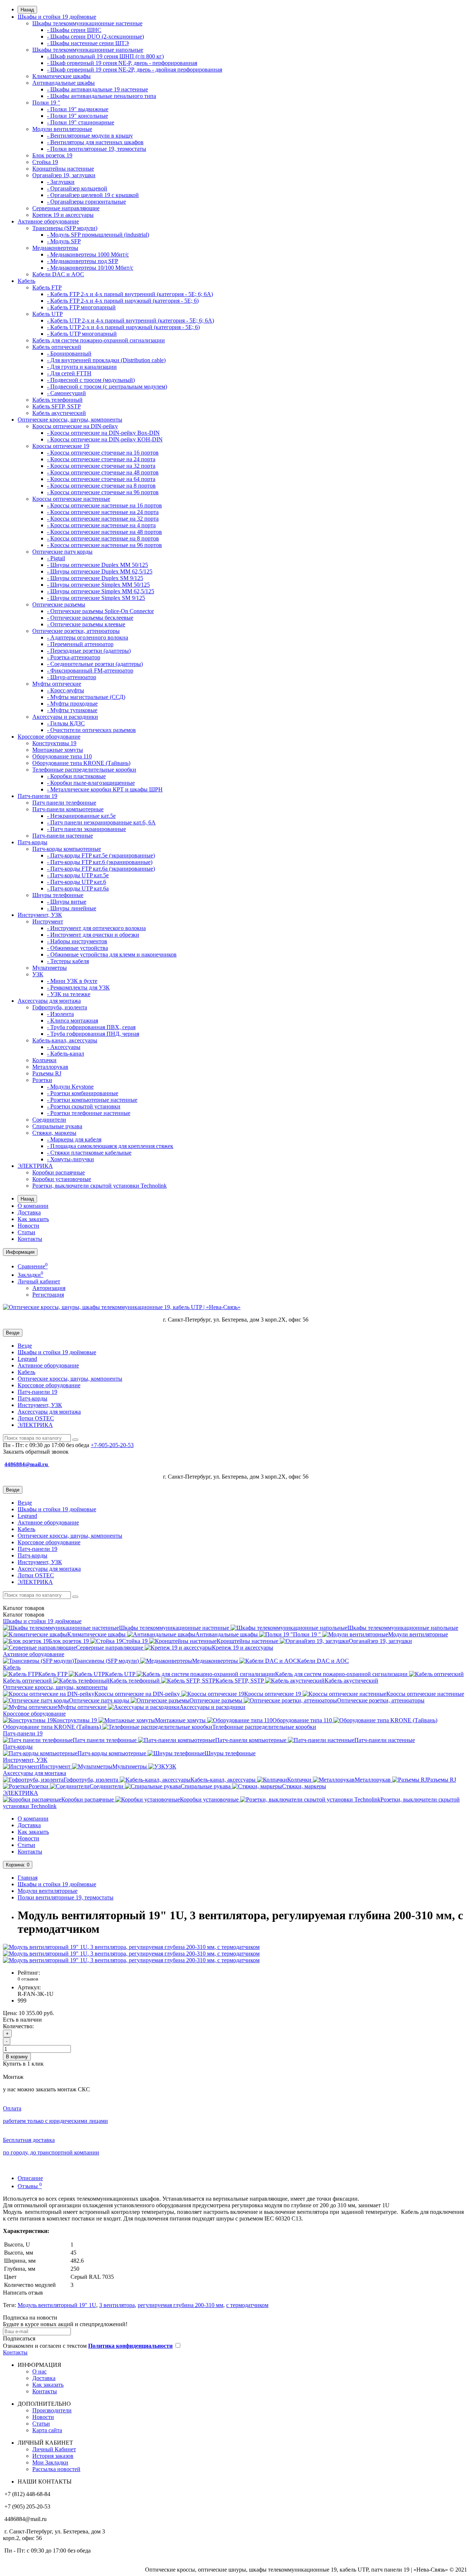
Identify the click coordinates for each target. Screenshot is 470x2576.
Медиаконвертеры (55, 248)
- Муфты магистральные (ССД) (86, 697)
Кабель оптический (57, 347)
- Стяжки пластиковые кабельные (89, 1153)
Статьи (26, 1232)
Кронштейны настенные (63, 169)
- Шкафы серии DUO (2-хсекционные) (95, 37)
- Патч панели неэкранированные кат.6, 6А (101, 822)
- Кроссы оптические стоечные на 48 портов (103, 472)
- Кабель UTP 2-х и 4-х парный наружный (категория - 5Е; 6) (123, 327)
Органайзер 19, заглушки (64, 175)
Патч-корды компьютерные (67, 849)
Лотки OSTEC (36, 1418)
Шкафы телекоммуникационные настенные (87, 23)
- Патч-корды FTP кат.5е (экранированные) (101, 855)
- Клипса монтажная (73, 1021)
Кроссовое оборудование (49, 737)
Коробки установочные (62, 1179)
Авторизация (49, 1288)
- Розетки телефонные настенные (89, 1113)
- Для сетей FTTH (69, 373)
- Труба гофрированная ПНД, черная (93, 1034)
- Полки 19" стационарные (81, 122)
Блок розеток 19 (52, 155)
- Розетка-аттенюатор (74, 657)
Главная (28, 1878)
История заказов (53, 2456)
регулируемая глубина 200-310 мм (180, 2305)
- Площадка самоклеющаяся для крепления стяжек (110, 1146)
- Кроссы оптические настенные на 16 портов (104, 505)
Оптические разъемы (59, 604)
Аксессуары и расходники (65, 717)
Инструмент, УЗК (40, 915)
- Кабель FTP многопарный (81, 307)
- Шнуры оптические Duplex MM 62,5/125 (100, 571)
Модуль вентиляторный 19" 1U (57, 2305)
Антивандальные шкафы (64, 83)
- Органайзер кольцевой (77, 188)
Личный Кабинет (54, 2449)
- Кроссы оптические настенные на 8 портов (103, 538)
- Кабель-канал (66, 1054)
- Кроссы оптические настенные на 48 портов (104, 532)
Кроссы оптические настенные (71, 499)
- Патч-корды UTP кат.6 (77, 882)
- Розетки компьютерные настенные (92, 1100)
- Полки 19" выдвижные (78, 109)
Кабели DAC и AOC (58, 274)
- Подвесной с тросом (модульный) (91, 380)
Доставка (29, 1212)
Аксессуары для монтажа (49, 1001)
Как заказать (33, 1219)
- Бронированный (69, 354)
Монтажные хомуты (58, 750)
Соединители (49, 1120)
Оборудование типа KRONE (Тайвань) (81, 763)
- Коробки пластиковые (76, 776)
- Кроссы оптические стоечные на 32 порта (101, 466)
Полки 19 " (46, 103)
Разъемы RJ (47, 1073)
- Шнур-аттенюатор (72, 677)
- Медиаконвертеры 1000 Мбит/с (88, 254)
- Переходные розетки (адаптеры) (89, 651)
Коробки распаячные (59, 1172)
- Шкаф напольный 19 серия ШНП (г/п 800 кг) (105, 56)
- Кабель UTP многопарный (82, 334)
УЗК (38, 974)
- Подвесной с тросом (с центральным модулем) (107, 387)
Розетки (42, 1080)
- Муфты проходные (72, 704)
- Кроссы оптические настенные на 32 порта (103, 519)
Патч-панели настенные (63, 836)
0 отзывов (28, 1979)
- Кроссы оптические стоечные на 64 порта (101, 479)
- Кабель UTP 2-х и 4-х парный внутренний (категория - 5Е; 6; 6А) (131, 320)
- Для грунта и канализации (82, 367)
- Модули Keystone (70, 1087)
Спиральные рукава (57, 1126)
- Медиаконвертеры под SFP (83, 261)
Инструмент (48, 921)
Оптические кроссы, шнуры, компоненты (70, 420)
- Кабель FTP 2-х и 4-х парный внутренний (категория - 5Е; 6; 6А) (130, 294)
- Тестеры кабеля (68, 961)
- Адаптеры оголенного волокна (88, 637)
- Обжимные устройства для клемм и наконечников (112, 954)
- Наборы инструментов (77, 941)
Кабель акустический (59, 413)
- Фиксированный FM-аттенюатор (90, 671)
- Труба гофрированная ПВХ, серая (91, 1027)
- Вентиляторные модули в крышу (90, 136)
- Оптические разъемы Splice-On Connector (100, 611)
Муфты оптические (57, 684)
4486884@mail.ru (27, 1464)
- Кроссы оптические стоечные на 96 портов (103, 492)
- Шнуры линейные (72, 908)
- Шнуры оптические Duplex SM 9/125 (95, 578)
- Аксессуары (64, 1047)
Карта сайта (47, 2430)
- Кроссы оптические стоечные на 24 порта (101, 459)
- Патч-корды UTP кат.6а (78, 888)
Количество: (18, 2026)
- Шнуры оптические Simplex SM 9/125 (96, 598)
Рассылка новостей (56, 2469)
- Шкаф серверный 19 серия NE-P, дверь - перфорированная (122, 63)
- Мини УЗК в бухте (72, 981)
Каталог (24, 1615)
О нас (39, 2371)
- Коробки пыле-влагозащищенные (91, 783)
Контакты (30, 1239)
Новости (28, 1226)
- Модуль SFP (64, 241)
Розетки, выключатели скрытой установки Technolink (100, 1186)
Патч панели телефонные (64, 803)
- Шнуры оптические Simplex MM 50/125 (98, 585)
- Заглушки (61, 182)
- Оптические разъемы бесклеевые (90, 618)
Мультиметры (50, 968)
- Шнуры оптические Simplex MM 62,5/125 (101, 591)
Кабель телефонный (57, 400)
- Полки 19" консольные (77, 116)
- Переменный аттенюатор (80, 644)
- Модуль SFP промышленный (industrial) (98, 235)
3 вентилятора (117, 2305)
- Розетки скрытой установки (84, 1106)
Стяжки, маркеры (54, 1133)
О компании (33, 1206)
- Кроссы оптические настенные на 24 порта (103, 512)
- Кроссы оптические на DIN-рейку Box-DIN (103, 433)
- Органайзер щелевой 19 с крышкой (93, 195)
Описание (30, 2178)
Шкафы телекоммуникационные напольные (88, 50)
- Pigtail (56, 558)
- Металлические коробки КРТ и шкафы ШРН (105, 789)
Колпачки (44, 1060)
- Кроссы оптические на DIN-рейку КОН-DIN (105, 439)
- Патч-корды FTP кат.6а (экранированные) (101, 869)
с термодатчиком (247, 2305)
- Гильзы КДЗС (66, 723)
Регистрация (48, 1295)
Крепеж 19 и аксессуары (63, 215)
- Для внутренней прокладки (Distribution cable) (106, 360)
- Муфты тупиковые (72, 710)
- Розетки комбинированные (83, 1093)
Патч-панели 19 (37, 796)
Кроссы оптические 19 (61, 446)
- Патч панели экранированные (86, 829)
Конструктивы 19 (54, 743)
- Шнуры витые (67, 902)
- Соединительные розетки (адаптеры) (95, 664)
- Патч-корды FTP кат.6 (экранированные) (100, 862)
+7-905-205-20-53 (112, 1445)
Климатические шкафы (62, 76)
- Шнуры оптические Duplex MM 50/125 (97, 565)
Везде (25, 1346)
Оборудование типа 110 (62, 756)
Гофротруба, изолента (60, 1007)
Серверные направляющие (66, 208)
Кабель (26, 281)
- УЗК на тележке (69, 994)
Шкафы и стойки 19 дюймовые (57, 17)
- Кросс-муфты (66, 690)
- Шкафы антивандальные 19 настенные (97, 89)
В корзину (17, 2057)
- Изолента (60, 1014)
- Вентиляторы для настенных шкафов (95, 142)
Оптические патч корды (62, 552)
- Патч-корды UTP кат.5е (78, 875)
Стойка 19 (45, 162)
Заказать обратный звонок (36, 1452)
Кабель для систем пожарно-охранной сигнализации (99, 340)
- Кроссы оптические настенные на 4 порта (101, 525)
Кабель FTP (47, 287)
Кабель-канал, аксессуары (65, 1040)
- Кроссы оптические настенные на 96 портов (104, 545)
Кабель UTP (48, 314)
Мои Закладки (50, 2462)
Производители (52, 2410)
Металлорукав (50, 1067)
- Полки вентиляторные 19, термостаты (97, 149)
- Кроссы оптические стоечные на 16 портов (103, 453)
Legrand (27, 1359)
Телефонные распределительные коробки (84, 770)
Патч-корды (32, 842)
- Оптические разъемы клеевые (86, 624)
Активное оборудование (48, 221)
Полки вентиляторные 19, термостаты (66, 1897)
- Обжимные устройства (77, 948)
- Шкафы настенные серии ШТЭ (88, 43)
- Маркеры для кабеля (74, 1139)
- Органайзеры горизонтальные (86, 202)
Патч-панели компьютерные (68, 809)
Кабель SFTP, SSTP (57, 406)
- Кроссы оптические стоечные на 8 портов (101, 486)
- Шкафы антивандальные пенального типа (102, 96)
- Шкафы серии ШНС (74, 30)
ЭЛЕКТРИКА (35, 1166)
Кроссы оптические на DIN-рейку (75, 426)
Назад (27, 10)
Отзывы (30, 2186)
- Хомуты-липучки (70, 1159)
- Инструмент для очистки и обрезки (93, 935)
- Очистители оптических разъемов (91, 730)
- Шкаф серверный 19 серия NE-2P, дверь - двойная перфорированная (135, 70)
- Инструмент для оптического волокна (96, 928)
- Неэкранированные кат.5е (81, 816)
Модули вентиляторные (62, 129)
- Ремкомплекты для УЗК (78, 988)
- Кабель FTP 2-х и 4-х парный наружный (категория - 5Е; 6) (123, 301)
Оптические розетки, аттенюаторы (76, 631)
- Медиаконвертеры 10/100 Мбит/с (90, 268)
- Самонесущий (66, 393)
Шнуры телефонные (58, 895)
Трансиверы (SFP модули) (65, 228)
